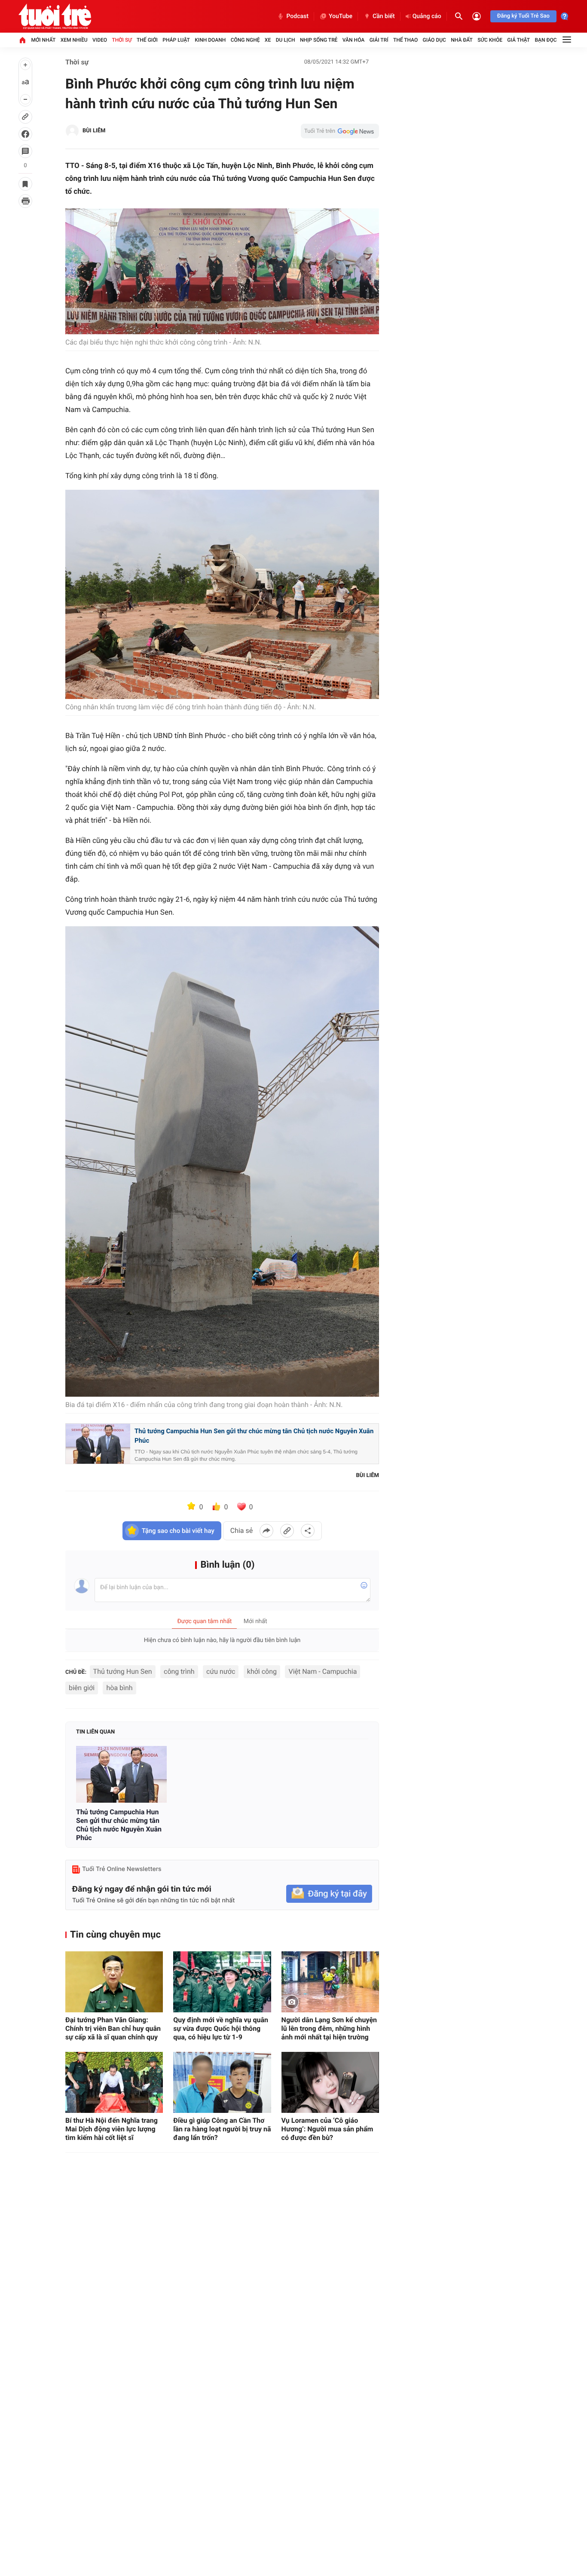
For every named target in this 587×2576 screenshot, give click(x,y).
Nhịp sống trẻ (319, 40)
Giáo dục (434, 40)
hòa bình (119, 1688)
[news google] (340, 131)
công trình (179, 1671)
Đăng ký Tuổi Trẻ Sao (523, 16)
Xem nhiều (74, 40)
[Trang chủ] (22, 40)
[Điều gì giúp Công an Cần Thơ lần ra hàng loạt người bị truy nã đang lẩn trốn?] (222, 2082)
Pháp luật (176, 40)
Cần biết (384, 16)
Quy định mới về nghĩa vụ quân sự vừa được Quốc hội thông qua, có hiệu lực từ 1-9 (221, 2028)
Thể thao (405, 40)
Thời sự (122, 40)
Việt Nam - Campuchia (323, 1671)
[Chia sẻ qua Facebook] (266, 1531)
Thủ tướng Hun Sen (123, 1671)
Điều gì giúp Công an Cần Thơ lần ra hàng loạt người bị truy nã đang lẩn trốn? (222, 2129)
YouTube (341, 16)
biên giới (82, 1688)
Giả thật (518, 40)
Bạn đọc (546, 40)
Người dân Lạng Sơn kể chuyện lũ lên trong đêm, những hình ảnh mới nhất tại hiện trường (329, 2028)
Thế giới (147, 40)
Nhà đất (462, 40)
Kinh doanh (210, 40)
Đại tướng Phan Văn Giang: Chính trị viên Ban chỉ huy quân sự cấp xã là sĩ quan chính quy (113, 2028)
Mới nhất (43, 40)
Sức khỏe (490, 40)
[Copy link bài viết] (287, 1531)
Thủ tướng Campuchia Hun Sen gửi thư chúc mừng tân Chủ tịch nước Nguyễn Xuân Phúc (254, 1436)
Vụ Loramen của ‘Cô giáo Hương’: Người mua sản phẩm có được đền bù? (327, 2129)
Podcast (297, 16)
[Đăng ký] (329, 1894)
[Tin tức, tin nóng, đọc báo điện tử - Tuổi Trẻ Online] (55, 16)
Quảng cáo (427, 16)
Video (100, 40)
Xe (268, 40)
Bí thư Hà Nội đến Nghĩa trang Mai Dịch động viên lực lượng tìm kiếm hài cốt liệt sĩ (112, 2129)
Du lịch (286, 40)
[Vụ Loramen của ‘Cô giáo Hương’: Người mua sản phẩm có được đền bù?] (330, 2082)
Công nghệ (245, 40)
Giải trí (379, 40)
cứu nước (221, 1671)
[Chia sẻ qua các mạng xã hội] (308, 1531)
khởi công (262, 1671)
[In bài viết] (25, 201)
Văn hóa (354, 40)
